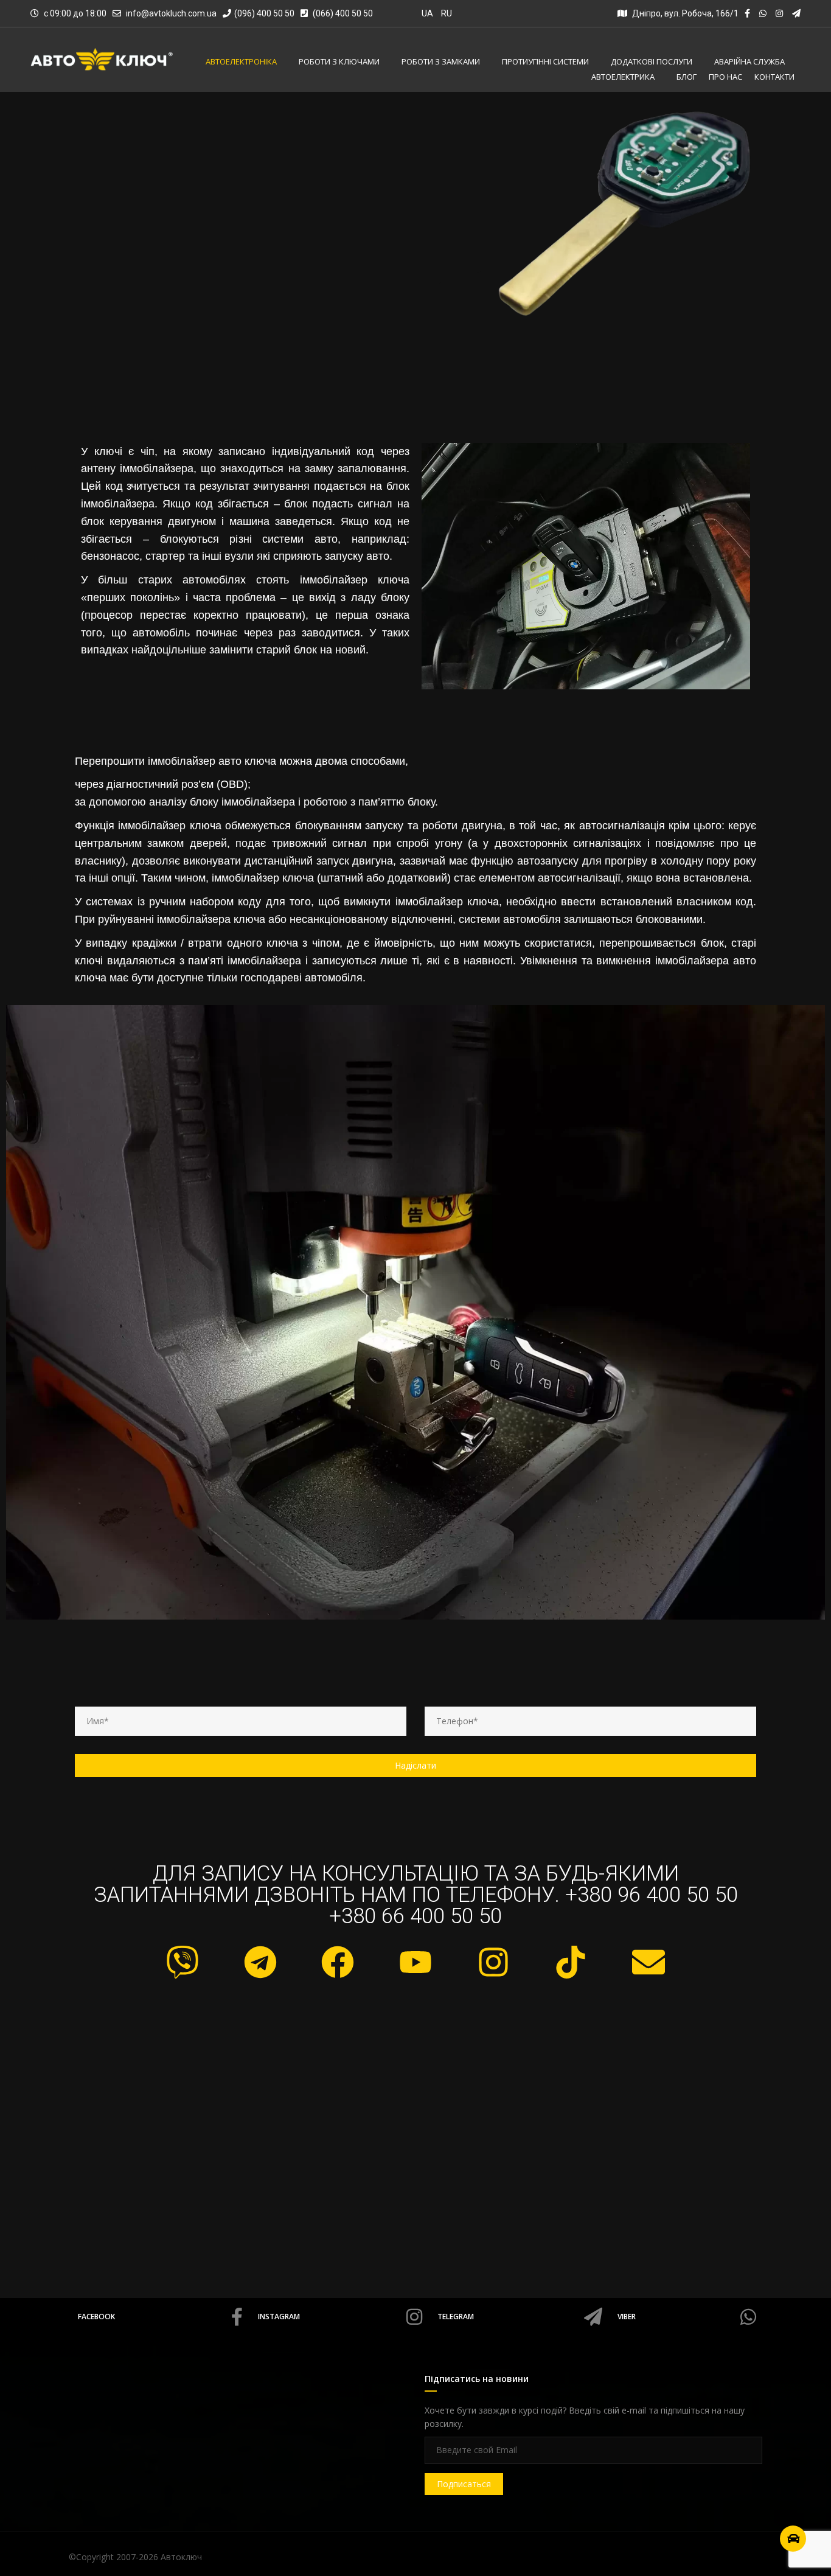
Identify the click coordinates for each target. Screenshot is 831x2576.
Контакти (774, 77)
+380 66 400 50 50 (415, 1916)
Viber (627, 2317)
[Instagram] (493, 1962)
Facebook (96, 2317)
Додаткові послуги (652, 62)
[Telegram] (260, 1962)
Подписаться (464, 2484)
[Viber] (183, 1962)
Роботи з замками (441, 62)
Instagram (279, 2317)
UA (427, 13)
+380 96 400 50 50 (652, 1895)
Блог (687, 77)
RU (447, 13)
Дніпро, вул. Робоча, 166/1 (685, 13)
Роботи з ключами (339, 62)
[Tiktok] (571, 1962)
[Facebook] (338, 1962)
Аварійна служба (749, 62)
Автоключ (181, 2557)
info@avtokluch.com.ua (171, 13)
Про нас (725, 77)
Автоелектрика (623, 77)
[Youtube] (415, 1962)
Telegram (456, 2317)
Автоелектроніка (241, 62)
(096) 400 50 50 (264, 13)
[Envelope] (648, 1962)
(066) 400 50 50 (342, 13)
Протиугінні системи (545, 62)
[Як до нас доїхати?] (793, 2539)
